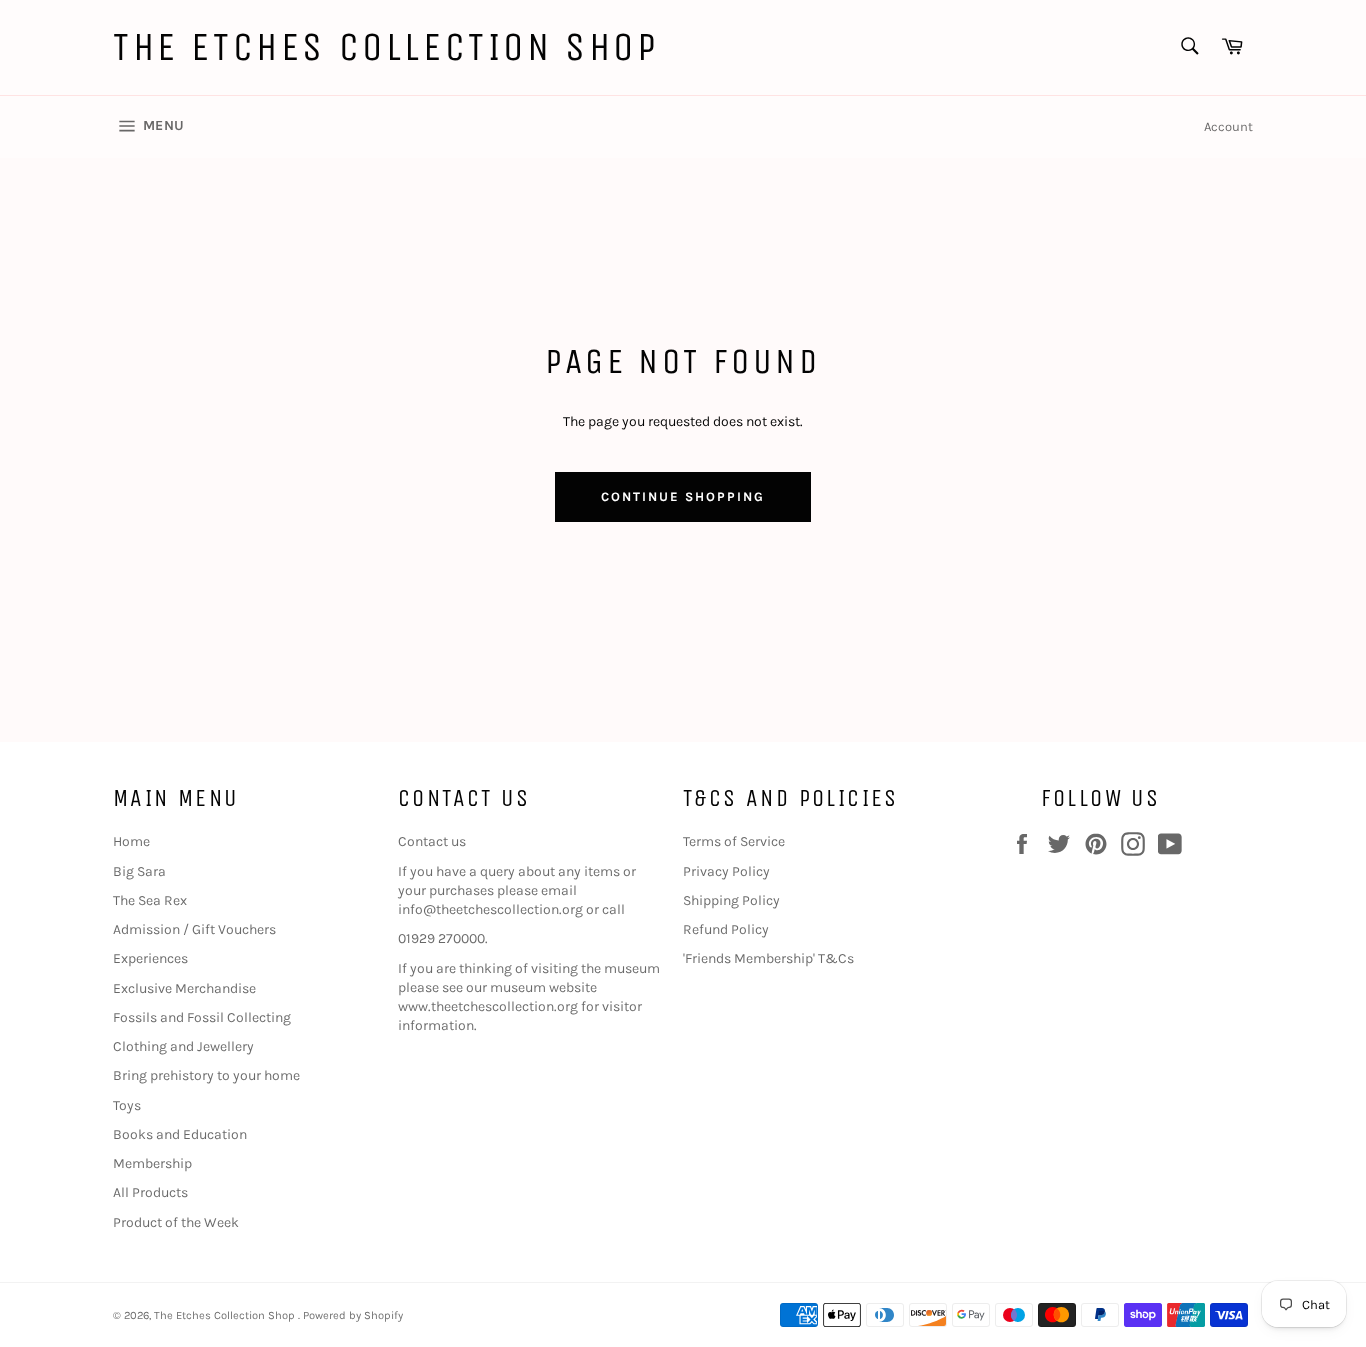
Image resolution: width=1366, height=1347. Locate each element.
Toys (127, 1105)
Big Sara (139, 871)
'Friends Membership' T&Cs (768, 958)
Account (1228, 126)
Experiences (150, 958)
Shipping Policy (731, 900)
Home (131, 841)
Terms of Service (734, 841)
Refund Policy (726, 929)
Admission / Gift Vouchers (194, 929)
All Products (150, 1192)
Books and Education (180, 1134)
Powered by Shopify (353, 1315)
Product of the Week (176, 1222)
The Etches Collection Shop (386, 47)
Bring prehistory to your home (206, 1075)
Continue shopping (682, 496)
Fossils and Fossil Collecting (202, 1017)
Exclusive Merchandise (184, 988)
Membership (152, 1163)
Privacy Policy (726, 871)
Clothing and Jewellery (183, 1046)
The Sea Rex (150, 900)
